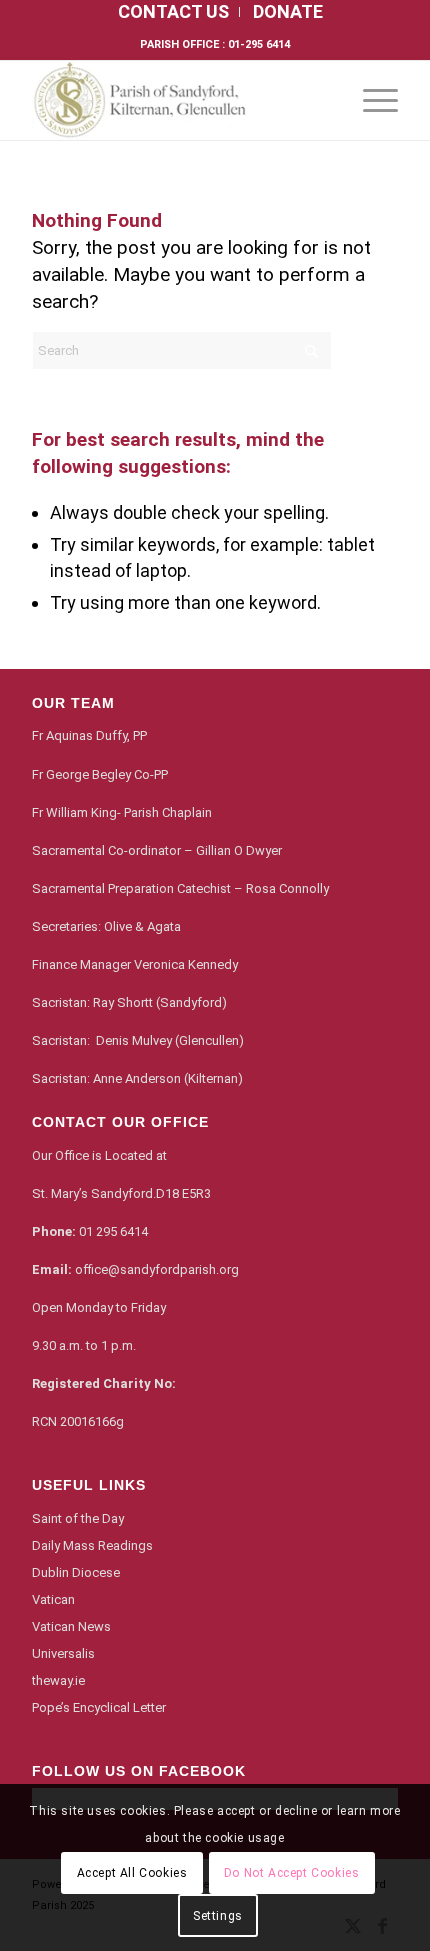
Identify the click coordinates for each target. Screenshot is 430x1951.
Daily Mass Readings (92, 1545)
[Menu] (370, 100)
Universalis (63, 1653)
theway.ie (58, 1680)
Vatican (53, 1599)
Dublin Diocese (76, 1572)
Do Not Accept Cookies (292, 1873)
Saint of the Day (78, 1518)
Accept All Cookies (132, 1873)
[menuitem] (174, 12)
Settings (218, 1916)
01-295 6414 (259, 44)
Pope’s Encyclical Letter (99, 1707)
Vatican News (71, 1626)
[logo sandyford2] (178, 100)
